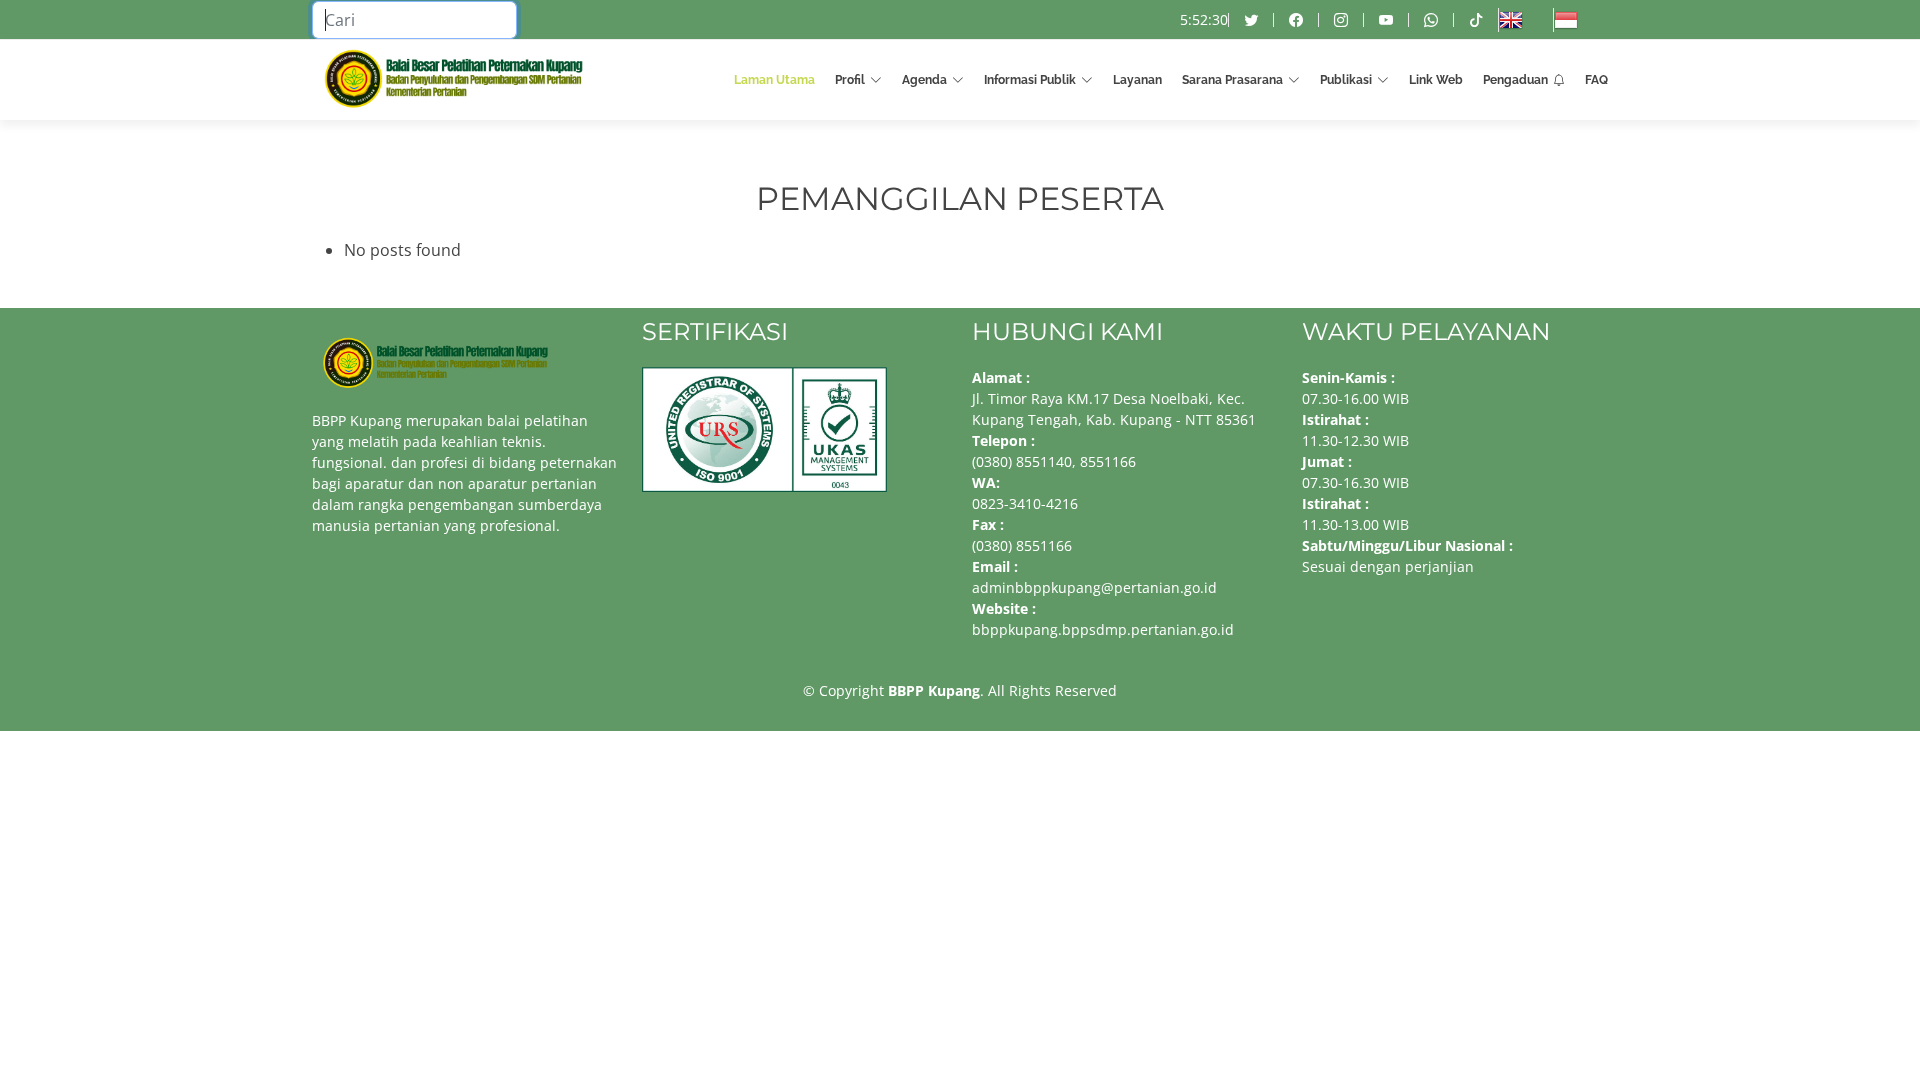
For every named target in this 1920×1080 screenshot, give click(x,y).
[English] (1525, 20)
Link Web (1436, 80)
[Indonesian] (1580, 20)
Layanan (1137, 80)
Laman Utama (774, 80)
